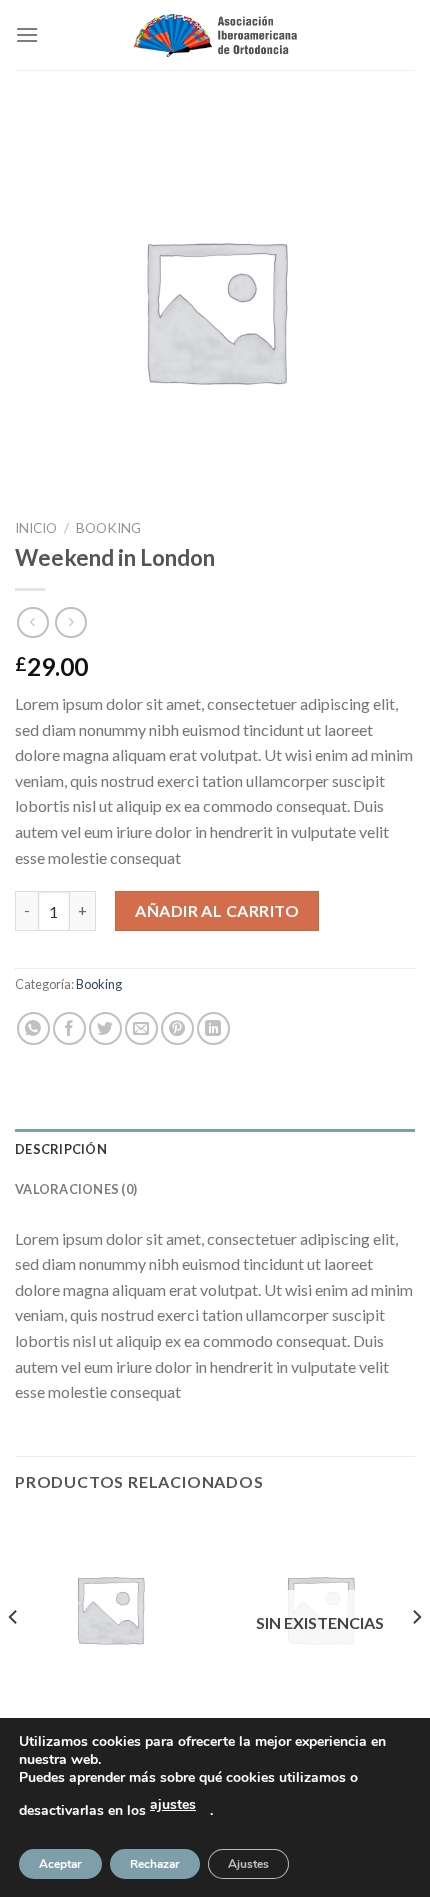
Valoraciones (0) (76, 1189)
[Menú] (27, 34)
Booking (108, 528)
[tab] (215, 1149)
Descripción (61, 1149)
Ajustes (248, 1864)
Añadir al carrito (217, 910)
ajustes (173, 1804)
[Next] (416, 1657)
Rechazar (155, 1864)
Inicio (36, 528)
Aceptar (60, 1864)
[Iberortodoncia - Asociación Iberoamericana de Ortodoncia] (215, 35)
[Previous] (14, 1657)
